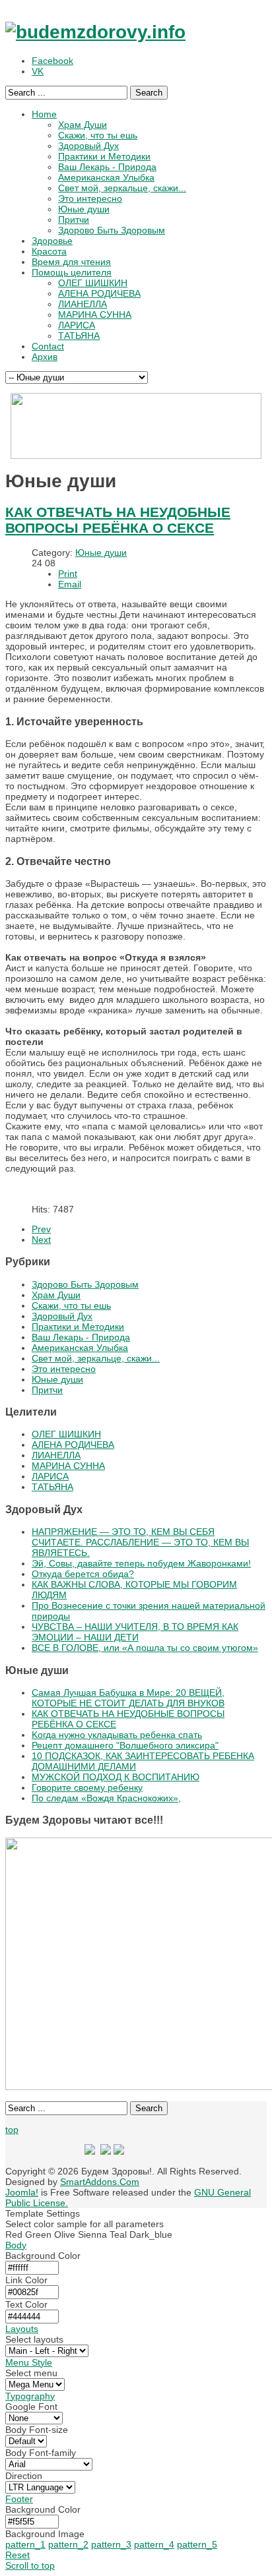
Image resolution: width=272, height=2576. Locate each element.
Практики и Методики (78, 1327)
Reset (17, 2555)
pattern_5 (197, 2544)
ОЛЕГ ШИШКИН (66, 1434)
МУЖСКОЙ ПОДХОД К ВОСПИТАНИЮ (116, 1777)
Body (16, 2245)
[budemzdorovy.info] (95, 32)
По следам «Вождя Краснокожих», (106, 1798)
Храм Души (56, 1295)
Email (70, 584)
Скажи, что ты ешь (71, 1305)
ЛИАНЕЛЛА (56, 1455)
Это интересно (64, 1369)
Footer (19, 2499)
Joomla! (22, 2192)
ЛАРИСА (50, 1476)
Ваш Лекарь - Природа (81, 1337)
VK (38, 71)
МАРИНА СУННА (68, 1466)
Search (149, 93)
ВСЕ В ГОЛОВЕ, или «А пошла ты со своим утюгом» (145, 1648)
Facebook (52, 61)
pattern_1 (25, 2544)
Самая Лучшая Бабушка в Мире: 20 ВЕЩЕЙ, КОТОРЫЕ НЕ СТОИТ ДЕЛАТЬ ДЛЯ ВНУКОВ (128, 1698)
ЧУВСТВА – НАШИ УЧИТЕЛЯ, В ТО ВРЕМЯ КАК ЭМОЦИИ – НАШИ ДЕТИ (135, 1632)
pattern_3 (111, 2544)
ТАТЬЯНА (52, 1487)
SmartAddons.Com (100, 2182)
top (12, 2130)
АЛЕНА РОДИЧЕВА (73, 1445)
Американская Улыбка (80, 1348)
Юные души (101, 553)
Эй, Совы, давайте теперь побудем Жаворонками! (141, 1563)
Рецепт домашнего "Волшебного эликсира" (125, 1745)
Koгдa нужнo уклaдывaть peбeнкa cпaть (117, 1735)
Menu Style (29, 2362)
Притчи (47, 1390)
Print (68, 574)
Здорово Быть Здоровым (85, 1284)
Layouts (22, 2329)
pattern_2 (68, 2544)
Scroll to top (30, 2565)
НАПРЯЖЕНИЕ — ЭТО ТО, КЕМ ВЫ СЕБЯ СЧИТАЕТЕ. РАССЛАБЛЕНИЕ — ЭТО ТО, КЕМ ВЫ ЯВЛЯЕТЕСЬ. (140, 1542)
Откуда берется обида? (83, 1574)
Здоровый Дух (62, 1316)
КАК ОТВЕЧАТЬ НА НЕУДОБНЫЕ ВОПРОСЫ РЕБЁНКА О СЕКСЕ (118, 520)
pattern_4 (154, 2544)
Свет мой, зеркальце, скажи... (96, 1358)
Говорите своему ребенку (87, 1787)
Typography (30, 2396)
